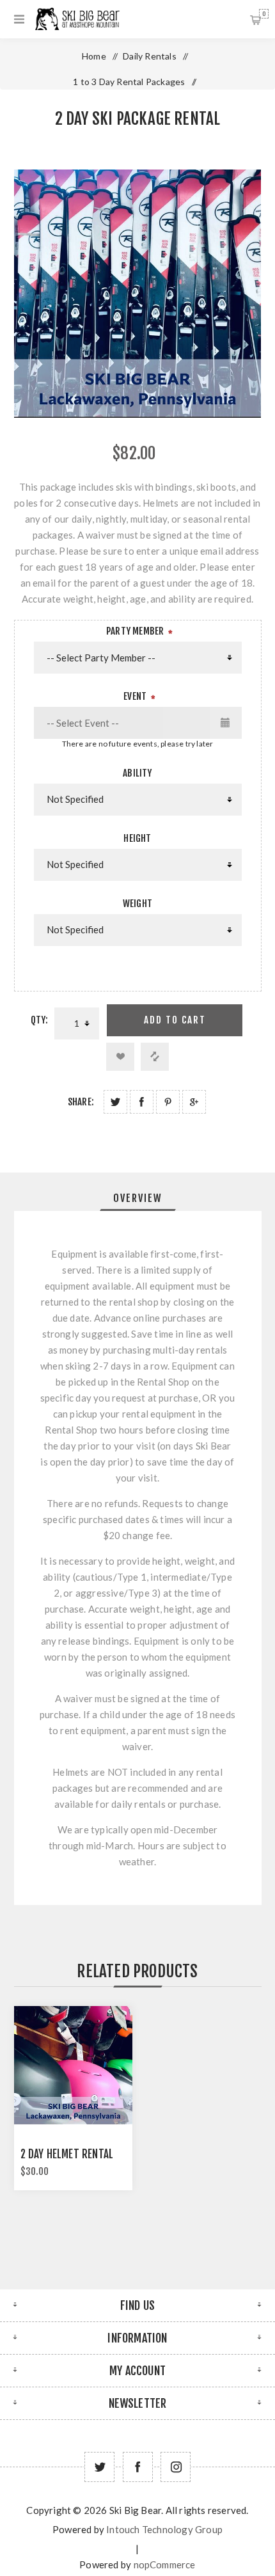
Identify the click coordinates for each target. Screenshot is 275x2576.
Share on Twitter (115, 1102)
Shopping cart (264, 14)
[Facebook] (138, 2467)
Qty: (40, 1020)
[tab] (138, 1198)
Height (137, 838)
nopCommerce (165, 2564)
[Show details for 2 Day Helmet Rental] (74, 2066)
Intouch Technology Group (164, 2529)
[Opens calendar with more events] (226, 723)
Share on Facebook (142, 1102)
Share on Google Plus (194, 1102)
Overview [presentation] (138, 1198)
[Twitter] (99, 2467)
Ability (137, 773)
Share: (81, 1102)
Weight (137, 904)
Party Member (135, 631)
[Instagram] (176, 2467)
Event (135, 696)
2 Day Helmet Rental (67, 2154)
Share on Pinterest (168, 1102)
